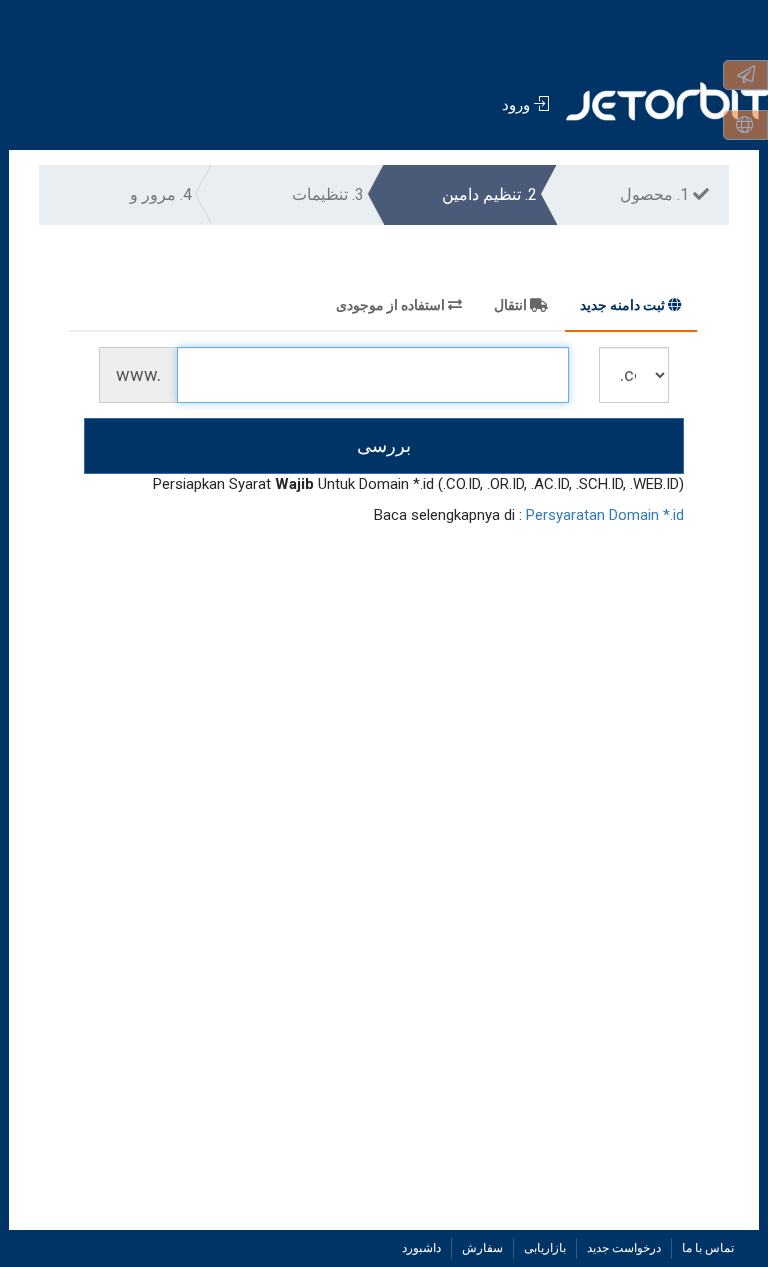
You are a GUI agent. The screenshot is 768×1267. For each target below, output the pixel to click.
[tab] (631, 308)
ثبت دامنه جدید (622, 305)
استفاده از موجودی (390, 305)
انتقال (510, 305)
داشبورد (421, 1248)
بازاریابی (545, 1248)
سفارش (482, 1248)
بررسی (384, 445)
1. (656, 194)
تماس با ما (708, 1248)
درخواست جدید (624, 1248)
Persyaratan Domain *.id (605, 515)
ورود (518, 105)
